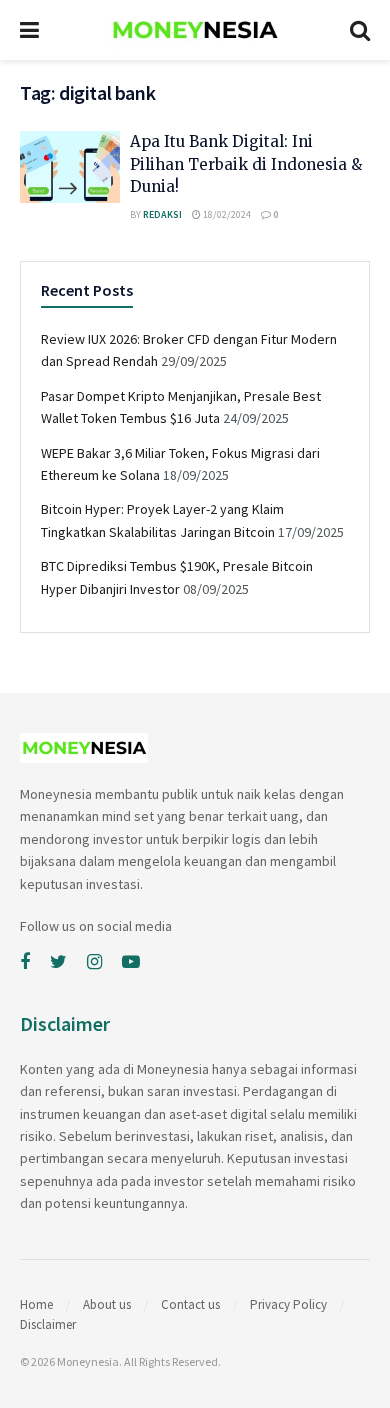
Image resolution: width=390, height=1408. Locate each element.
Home (36, 1304)
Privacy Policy (288, 1304)
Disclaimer (48, 1324)
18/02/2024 (226, 214)
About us (107, 1304)
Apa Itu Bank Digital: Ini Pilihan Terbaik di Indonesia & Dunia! (246, 164)
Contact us (190, 1304)
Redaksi (162, 214)
